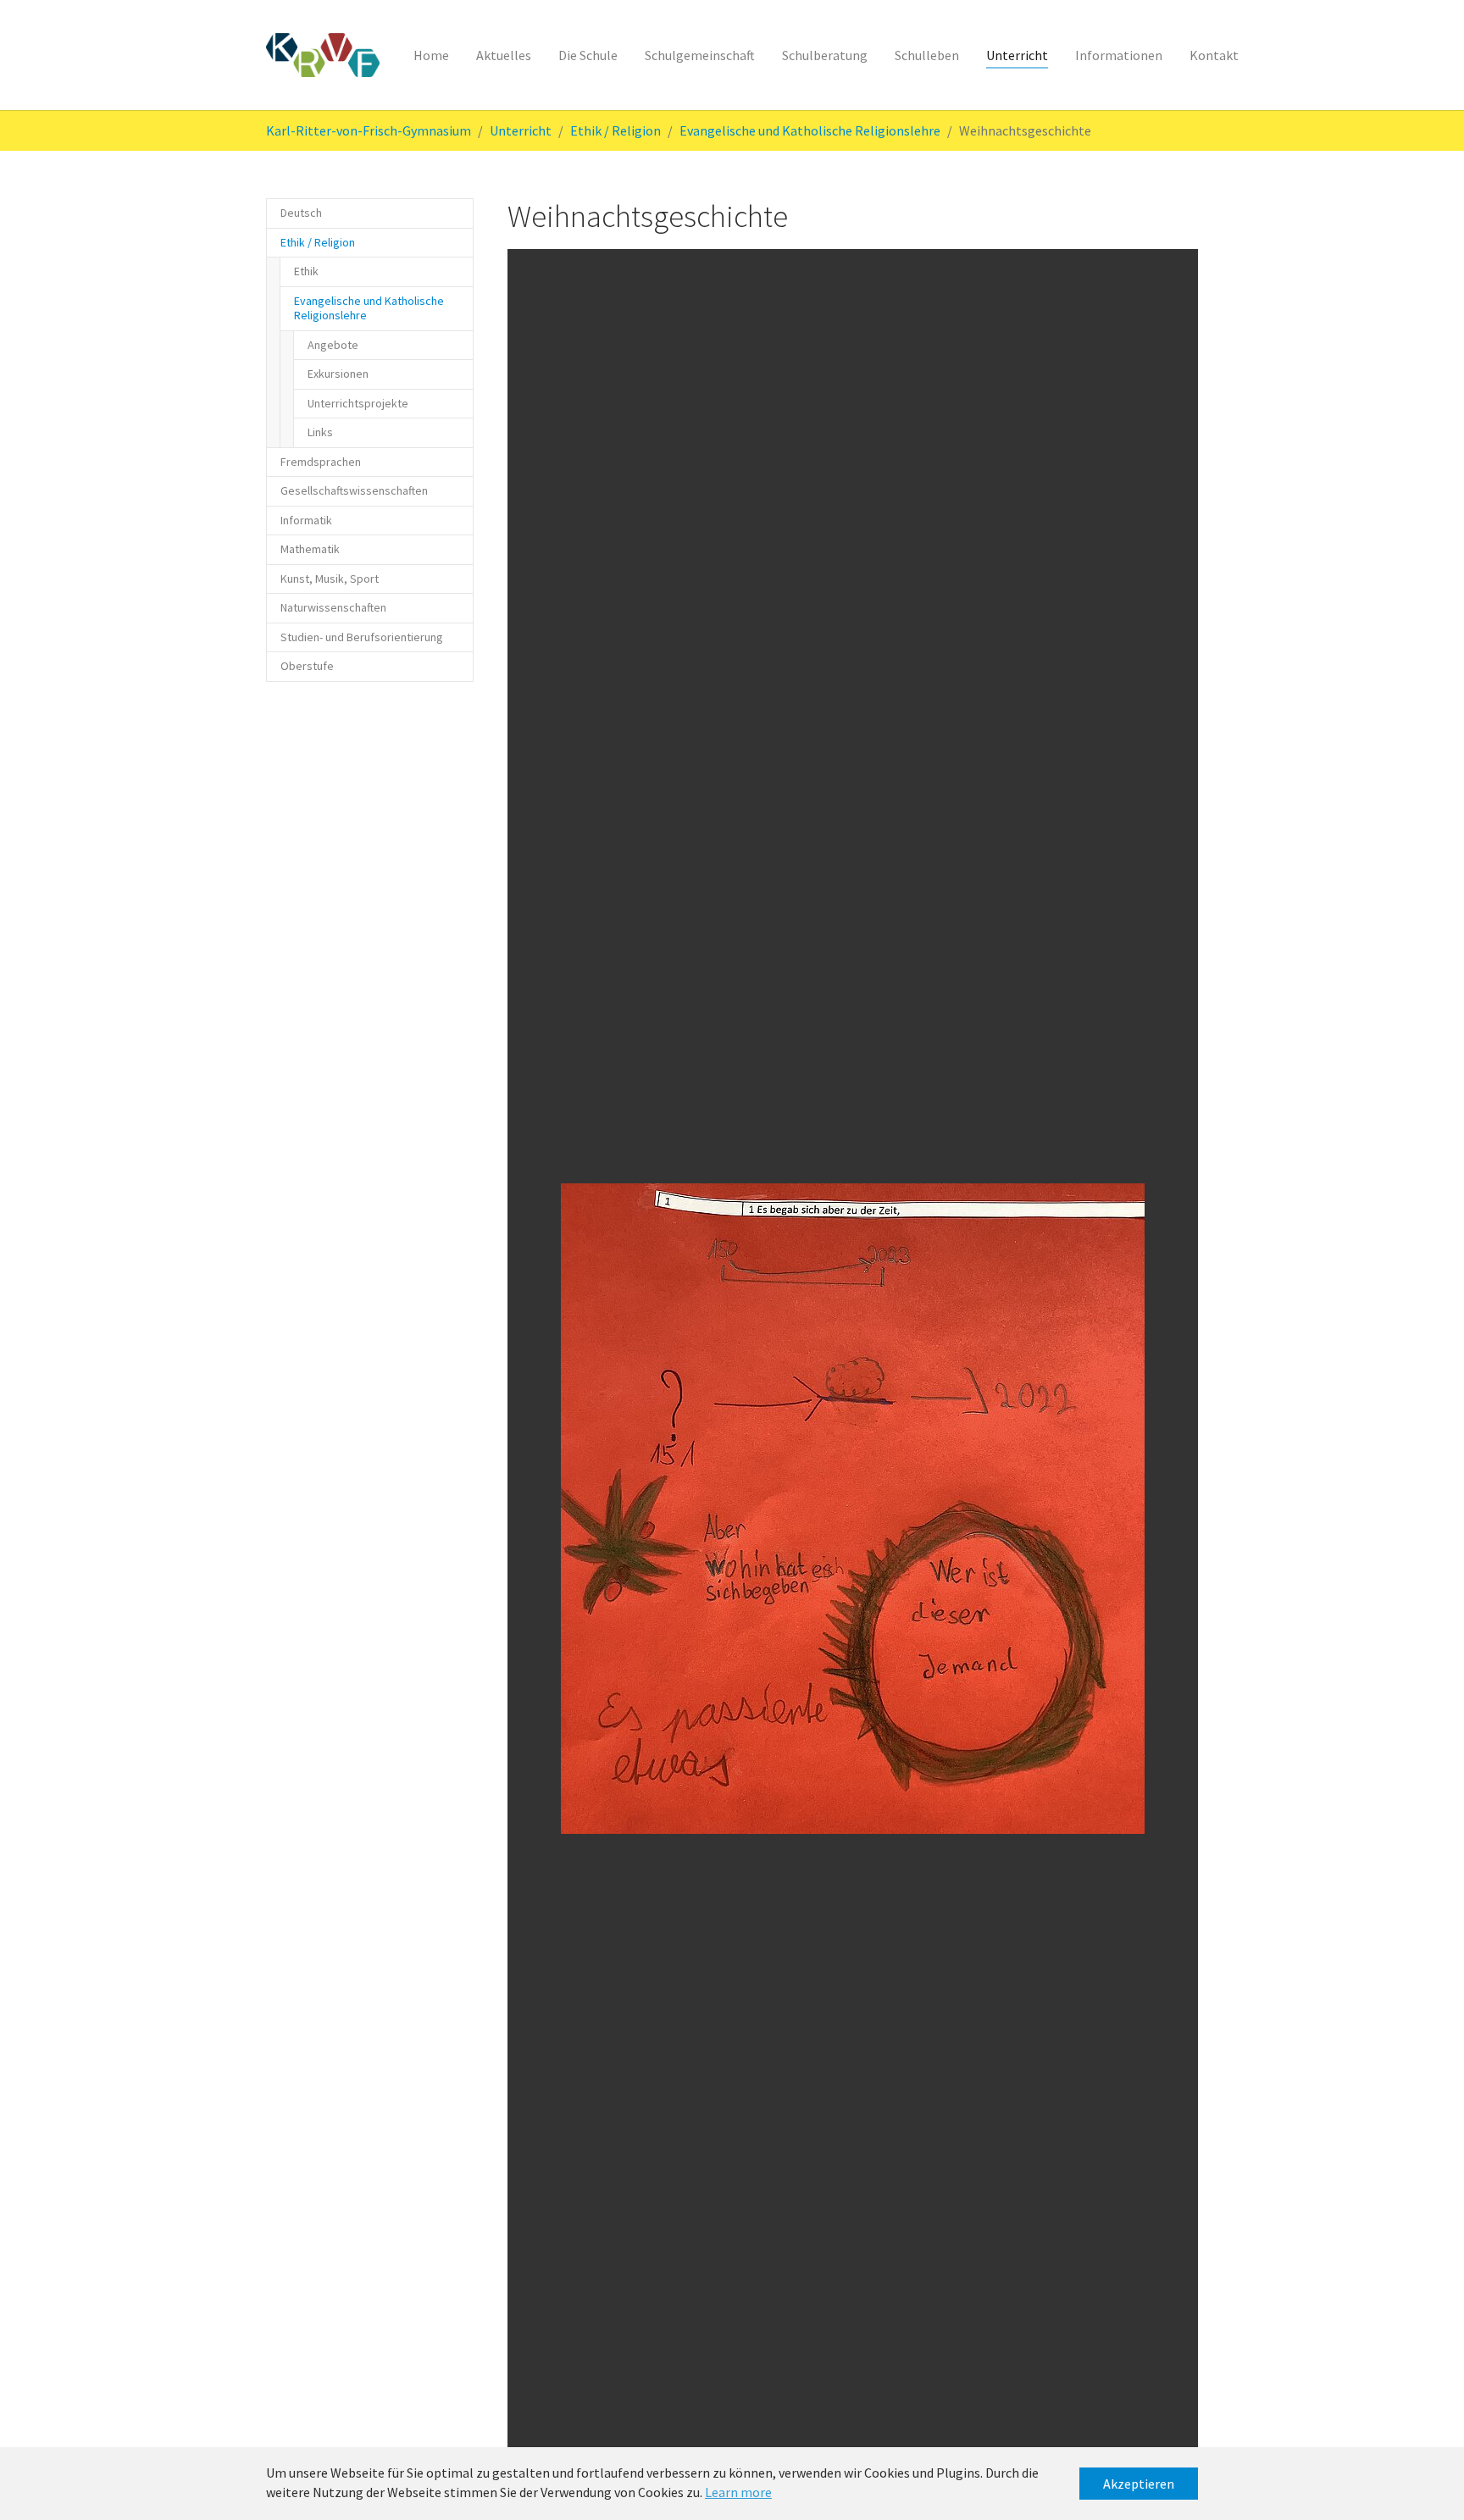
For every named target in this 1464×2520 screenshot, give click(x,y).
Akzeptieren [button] (1139, 2484)
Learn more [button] (738, 2492)
